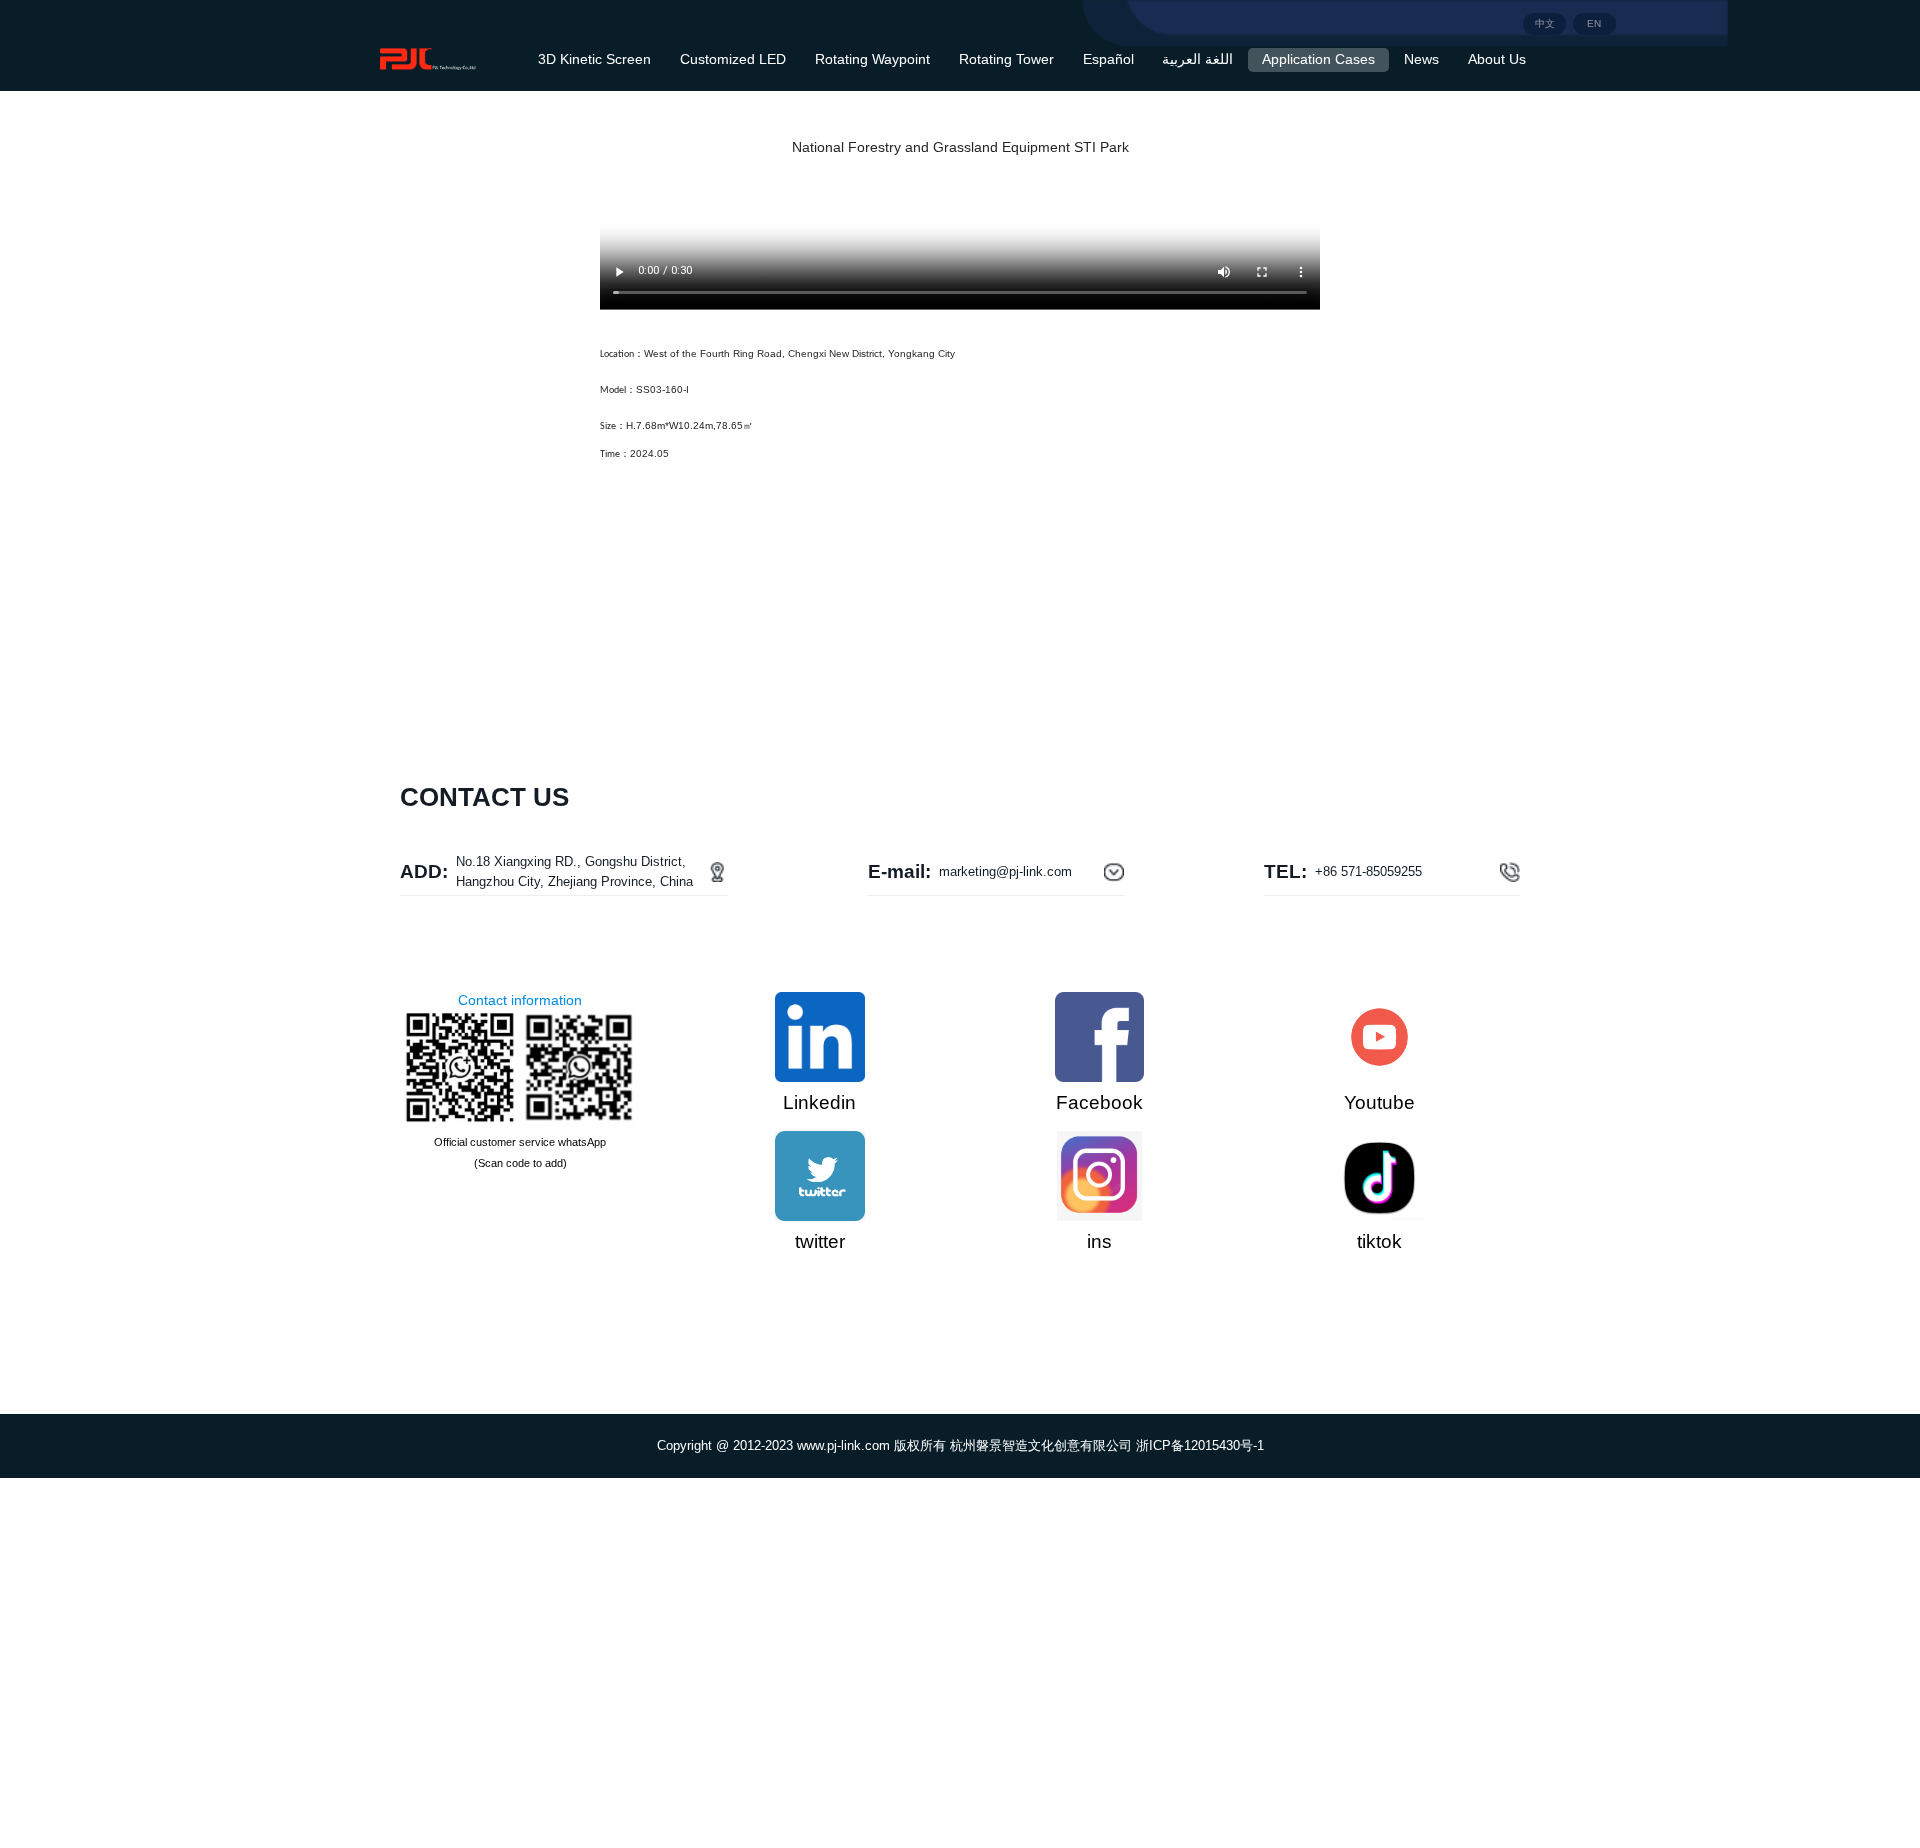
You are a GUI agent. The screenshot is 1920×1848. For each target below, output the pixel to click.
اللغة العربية (1197, 59)
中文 (1545, 23)
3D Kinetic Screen (594, 59)
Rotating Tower (1006, 59)
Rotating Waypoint (872, 59)
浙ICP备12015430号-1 (1200, 1445)
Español (1108, 59)
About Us (1497, 59)
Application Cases (1318, 59)
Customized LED (733, 59)
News (1421, 59)
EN (1594, 23)
